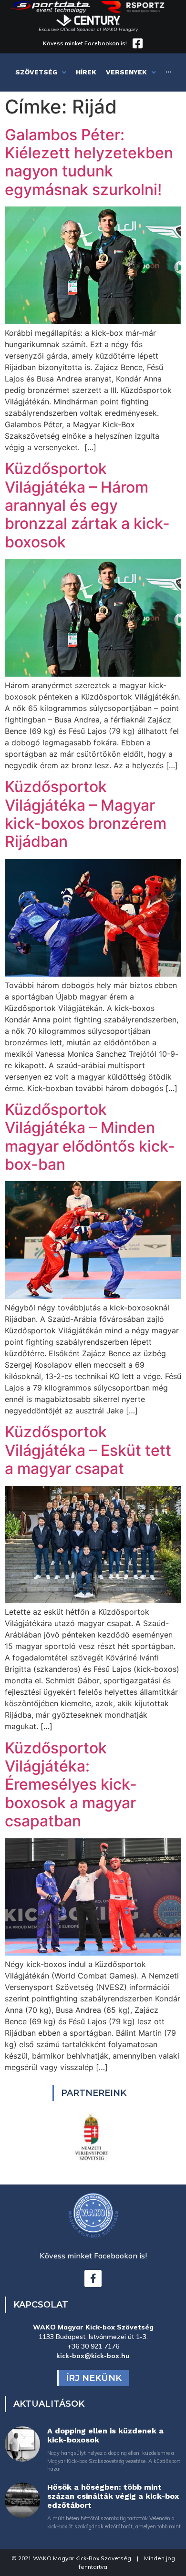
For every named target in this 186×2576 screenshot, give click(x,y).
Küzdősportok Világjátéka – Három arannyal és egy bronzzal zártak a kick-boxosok (87, 505)
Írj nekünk (94, 2378)
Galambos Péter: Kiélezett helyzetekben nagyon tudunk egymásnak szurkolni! (89, 162)
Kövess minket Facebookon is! (85, 43)
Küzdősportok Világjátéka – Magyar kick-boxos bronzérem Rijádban (86, 814)
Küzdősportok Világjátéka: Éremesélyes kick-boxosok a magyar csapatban (71, 1785)
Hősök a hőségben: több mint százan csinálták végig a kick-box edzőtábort (113, 2496)
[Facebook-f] (93, 2278)
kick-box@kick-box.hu (93, 2356)
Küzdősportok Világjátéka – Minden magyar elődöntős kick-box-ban (90, 1137)
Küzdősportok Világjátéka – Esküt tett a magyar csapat (88, 1450)
